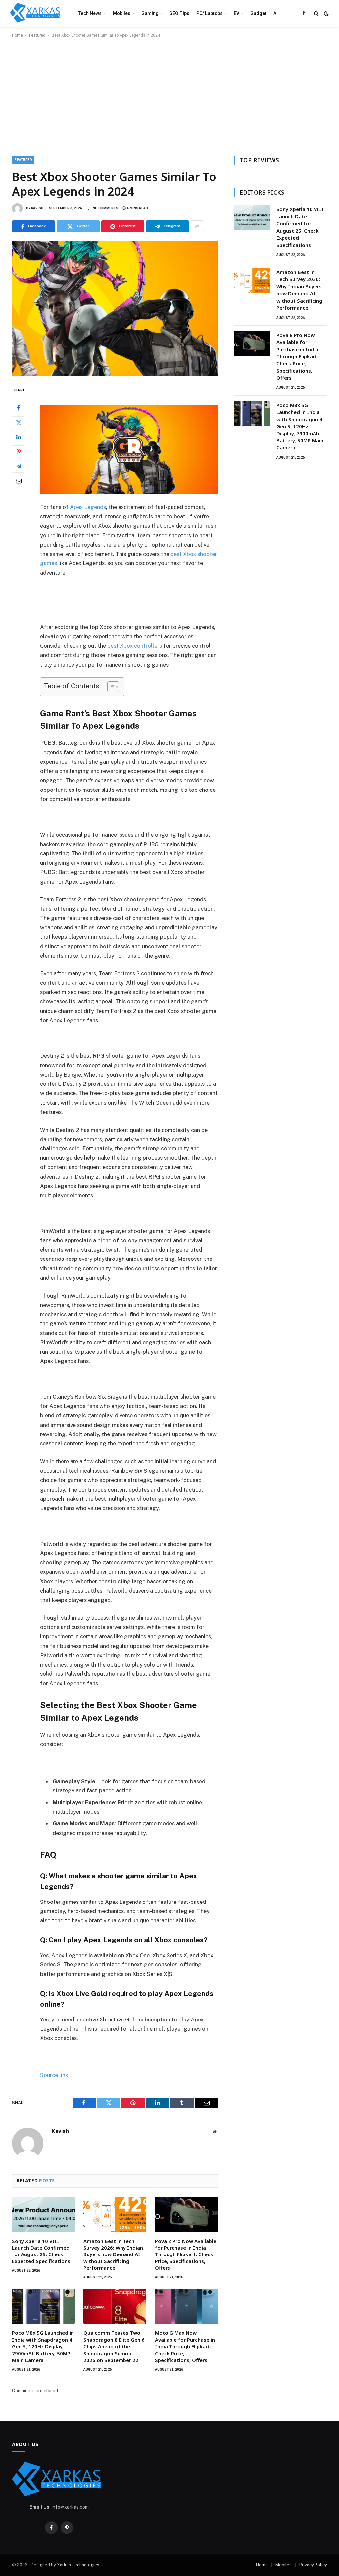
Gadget (258, 13)
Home (17, 35)
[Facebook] (19, 408)
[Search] (316, 13)
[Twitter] (19, 423)
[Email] (19, 481)
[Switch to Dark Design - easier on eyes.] (326, 13)
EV (237, 13)
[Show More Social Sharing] (197, 226)
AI (276, 13)
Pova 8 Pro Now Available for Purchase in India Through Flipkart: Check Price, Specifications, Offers (186, 2254)
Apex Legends (88, 507)
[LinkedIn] (19, 437)
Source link (54, 2075)
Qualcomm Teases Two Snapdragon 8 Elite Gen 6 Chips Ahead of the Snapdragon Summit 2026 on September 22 (114, 2346)
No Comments (105, 208)
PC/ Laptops (210, 13)
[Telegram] (19, 466)
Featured (37, 35)
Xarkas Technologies (78, 2565)
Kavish (37, 208)
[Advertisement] (169, 96)
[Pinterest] (19, 452)
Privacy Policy (313, 2565)
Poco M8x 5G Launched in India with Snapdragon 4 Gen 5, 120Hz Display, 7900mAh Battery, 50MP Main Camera (43, 2346)
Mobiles (122, 13)
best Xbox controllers (135, 646)
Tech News (90, 13)
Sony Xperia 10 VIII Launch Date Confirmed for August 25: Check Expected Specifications (41, 2251)
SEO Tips (179, 13)
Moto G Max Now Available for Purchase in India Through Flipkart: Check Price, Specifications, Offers (185, 2346)
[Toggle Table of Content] (110, 687)
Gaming (150, 13)
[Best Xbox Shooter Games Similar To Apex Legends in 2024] (115, 308)
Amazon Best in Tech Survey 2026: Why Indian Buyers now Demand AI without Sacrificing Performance (113, 2254)
